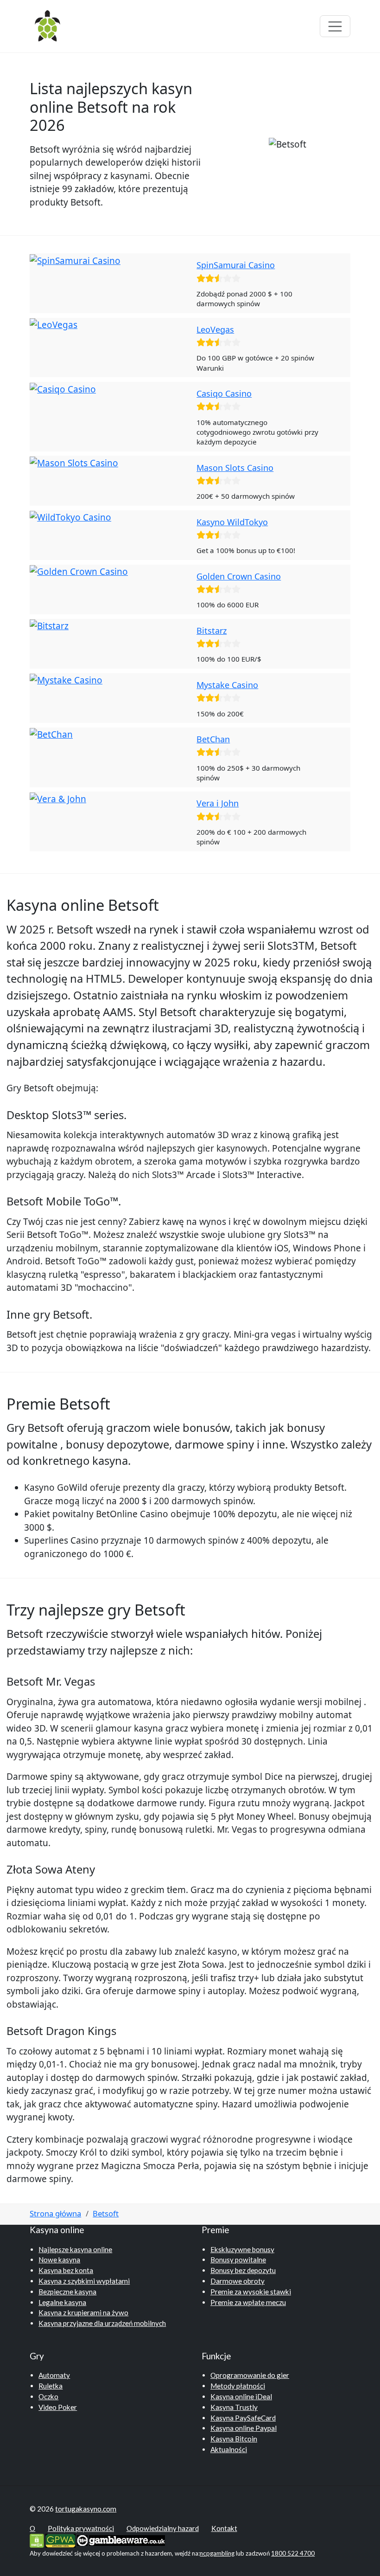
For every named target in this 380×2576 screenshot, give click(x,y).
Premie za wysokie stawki (251, 2292)
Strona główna (55, 2213)
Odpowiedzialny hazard (163, 2528)
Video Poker (58, 2407)
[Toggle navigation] (335, 26)
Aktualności (229, 2449)
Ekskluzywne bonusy (242, 2249)
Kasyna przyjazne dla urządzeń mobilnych (102, 2323)
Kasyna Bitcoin (234, 2439)
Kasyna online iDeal (241, 2396)
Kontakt (224, 2528)
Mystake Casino (227, 685)
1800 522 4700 (293, 2553)
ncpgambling (217, 2553)
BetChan (213, 739)
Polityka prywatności (81, 2528)
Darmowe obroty (237, 2281)
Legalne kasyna (62, 2302)
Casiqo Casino (224, 393)
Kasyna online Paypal (244, 2428)
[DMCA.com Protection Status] (37, 2540)
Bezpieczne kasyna (67, 2292)
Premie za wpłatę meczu (248, 2302)
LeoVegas (215, 329)
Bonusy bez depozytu (243, 2270)
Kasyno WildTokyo (232, 522)
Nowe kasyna (59, 2260)
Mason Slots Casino (235, 468)
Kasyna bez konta (66, 2270)
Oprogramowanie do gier (250, 2375)
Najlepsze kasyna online (75, 2249)
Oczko (48, 2396)
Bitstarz (212, 631)
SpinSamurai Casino (236, 265)
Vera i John (218, 803)
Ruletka (51, 2386)
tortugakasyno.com (86, 2509)
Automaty (54, 2375)
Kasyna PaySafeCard (243, 2418)
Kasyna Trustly (234, 2407)
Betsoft (106, 2213)
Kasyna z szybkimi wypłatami (84, 2281)
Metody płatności (238, 2386)
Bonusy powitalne (238, 2260)
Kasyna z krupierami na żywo (83, 2312)
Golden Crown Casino (239, 576)
